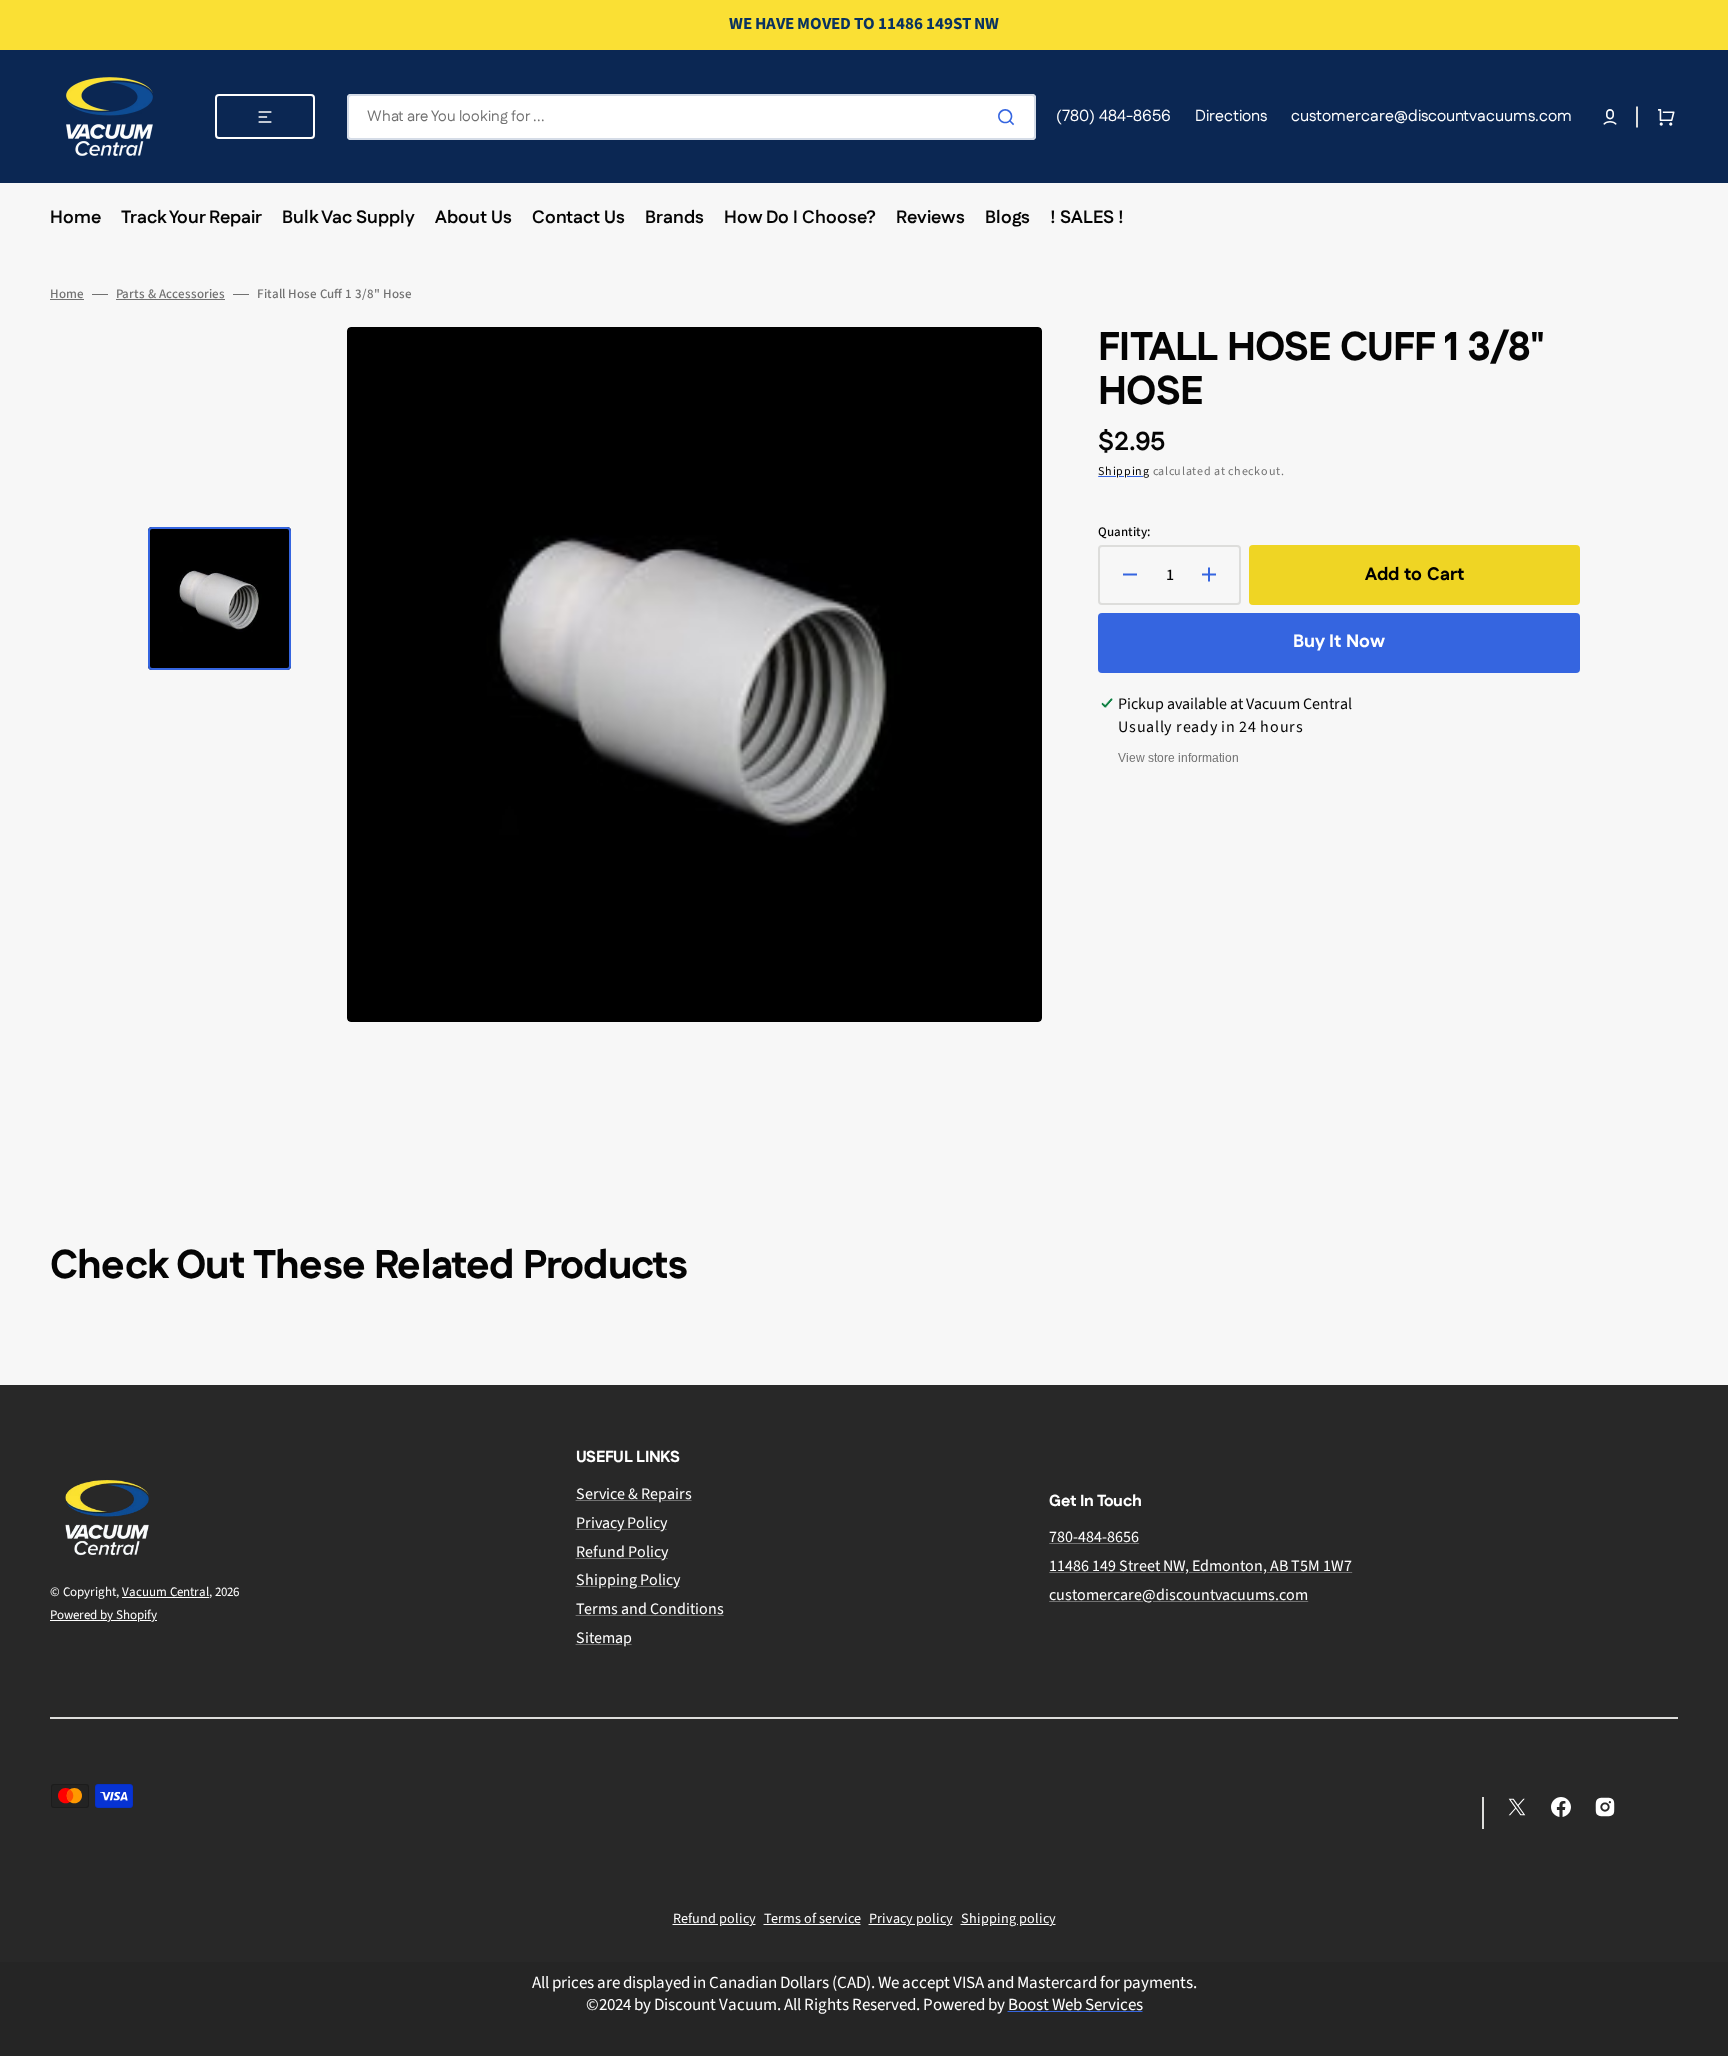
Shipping (1124, 471)
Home (67, 294)
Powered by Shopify (103, 1615)
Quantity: (1124, 532)
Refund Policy (622, 1552)
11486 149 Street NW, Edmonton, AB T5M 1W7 (1200, 1566)
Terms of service (812, 1919)
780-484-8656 (1094, 1537)
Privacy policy (911, 1919)
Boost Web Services (1075, 2005)
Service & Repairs (634, 1494)
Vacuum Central (165, 1592)
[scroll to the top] (1702, 2030)
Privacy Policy (621, 1523)
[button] (1610, 117)
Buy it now (1339, 642)
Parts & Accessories (170, 294)
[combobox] (691, 117)
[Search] (1010, 117)
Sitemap (604, 1638)
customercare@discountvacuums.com (1178, 1595)
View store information (1178, 758)
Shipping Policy (628, 1580)
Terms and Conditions (650, 1609)
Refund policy (714, 1919)
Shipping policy (1008, 1919)
